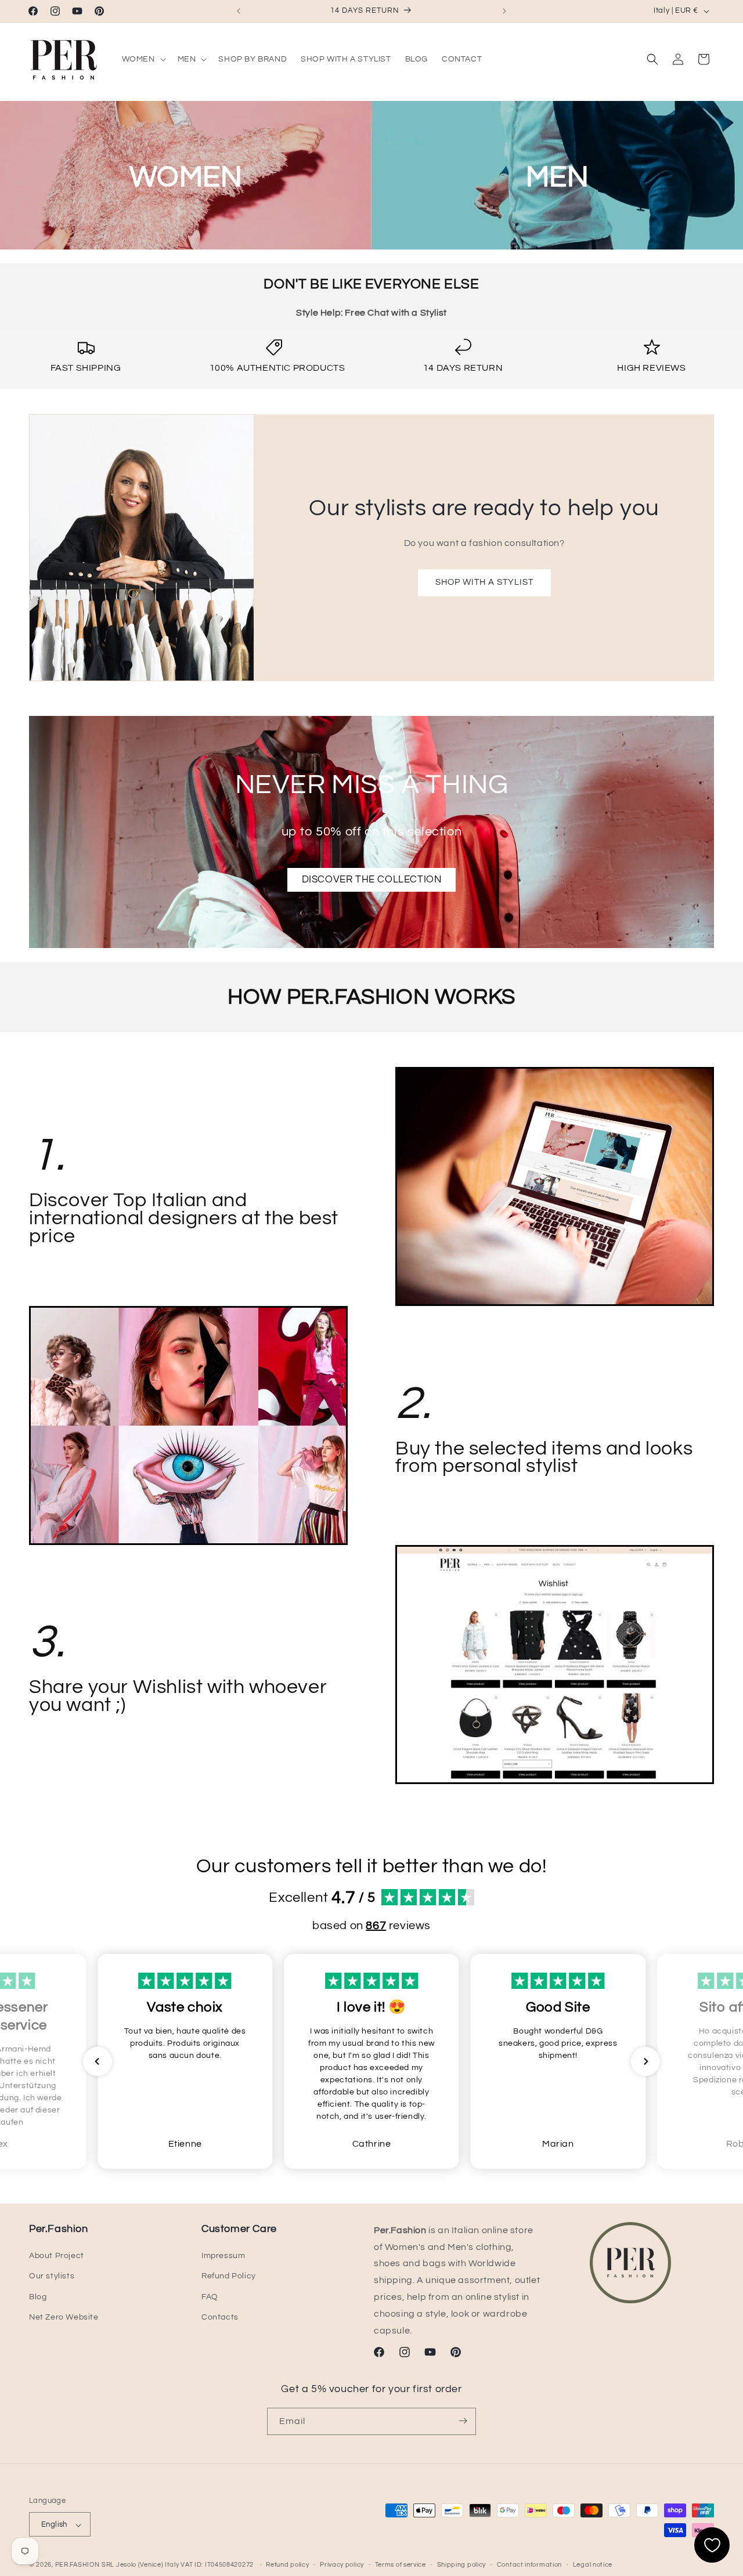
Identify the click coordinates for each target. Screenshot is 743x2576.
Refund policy (287, 2565)
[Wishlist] (712, 2545)
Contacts (220, 2317)
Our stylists (52, 2277)
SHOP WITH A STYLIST (484, 582)
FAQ (210, 2297)
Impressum (223, 2256)
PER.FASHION (77, 2565)
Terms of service (401, 2565)
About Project (57, 2256)
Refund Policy (229, 2277)
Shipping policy (462, 2565)
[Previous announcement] (239, 11)
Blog (38, 2297)
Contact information (529, 2565)
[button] (143, 59)
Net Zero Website (64, 2317)
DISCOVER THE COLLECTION (372, 880)
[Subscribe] (463, 2421)
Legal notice (593, 2565)
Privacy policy (342, 2565)
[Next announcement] (504, 11)
